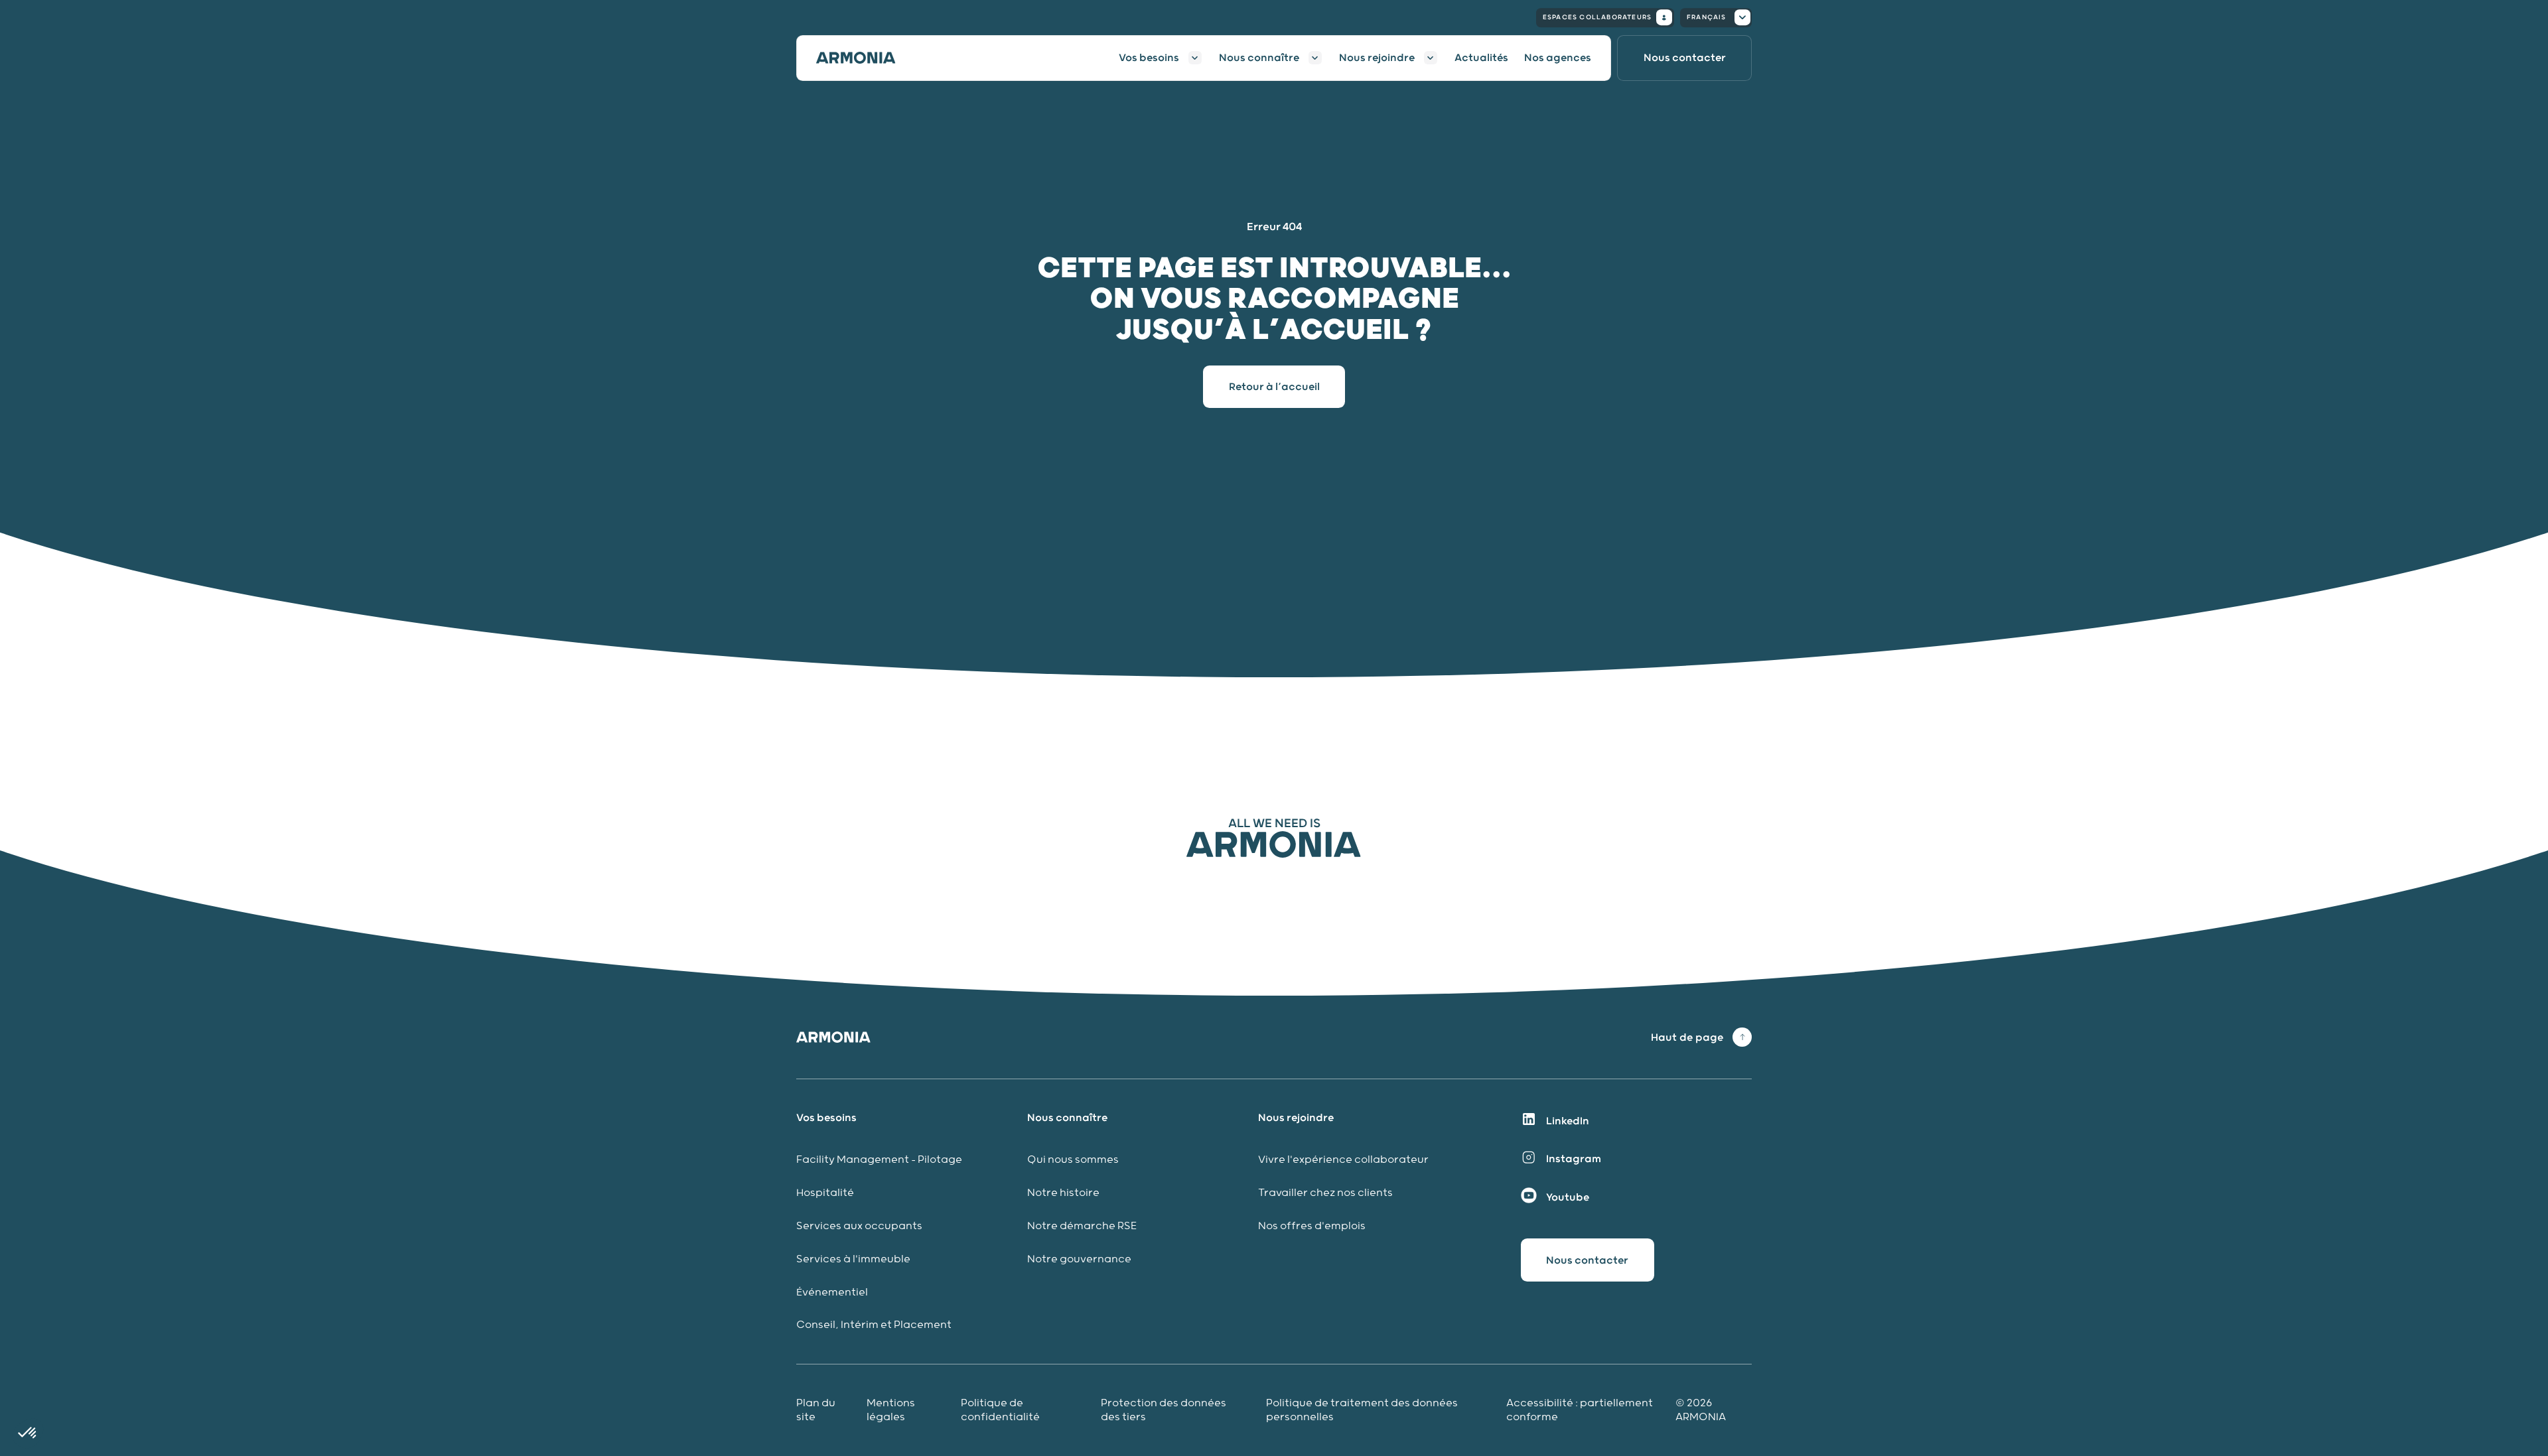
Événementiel (832, 1292)
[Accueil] (864, 58)
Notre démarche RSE (1082, 1226)
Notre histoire (1063, 1193)
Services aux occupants (859, 1226)
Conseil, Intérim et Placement (874, 1325)
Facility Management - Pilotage (879, 1160)
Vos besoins (1149, 58)
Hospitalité (825, 1193)
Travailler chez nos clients (1325, 1193)
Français (1707, 17)
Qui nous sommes (1073, 1160)
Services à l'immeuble (853, 1259)
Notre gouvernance (1081, 1259)
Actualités (1481, 58)
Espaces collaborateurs (1597, 17)
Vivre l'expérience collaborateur (1343, 1160)
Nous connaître (1259, 58)
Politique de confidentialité (1000, 1410)
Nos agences (1558, 58)
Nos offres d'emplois (1312, 1226)
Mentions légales (891, 1410)
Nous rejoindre (1377, 58)
